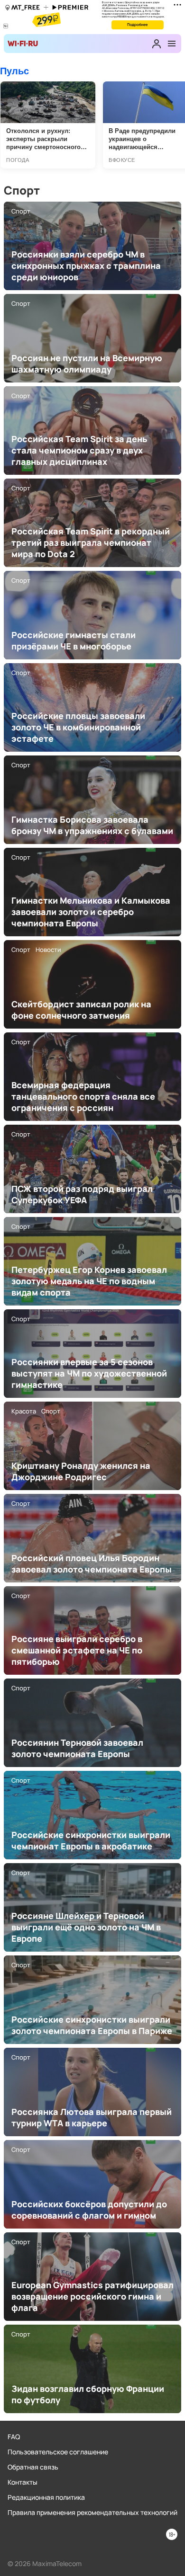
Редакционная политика (46, 2497)
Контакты (23, 2482)
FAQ (14, 2437)
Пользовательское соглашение (58, 2452)
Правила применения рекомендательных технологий (92, 2512)
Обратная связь (33, 2467)
